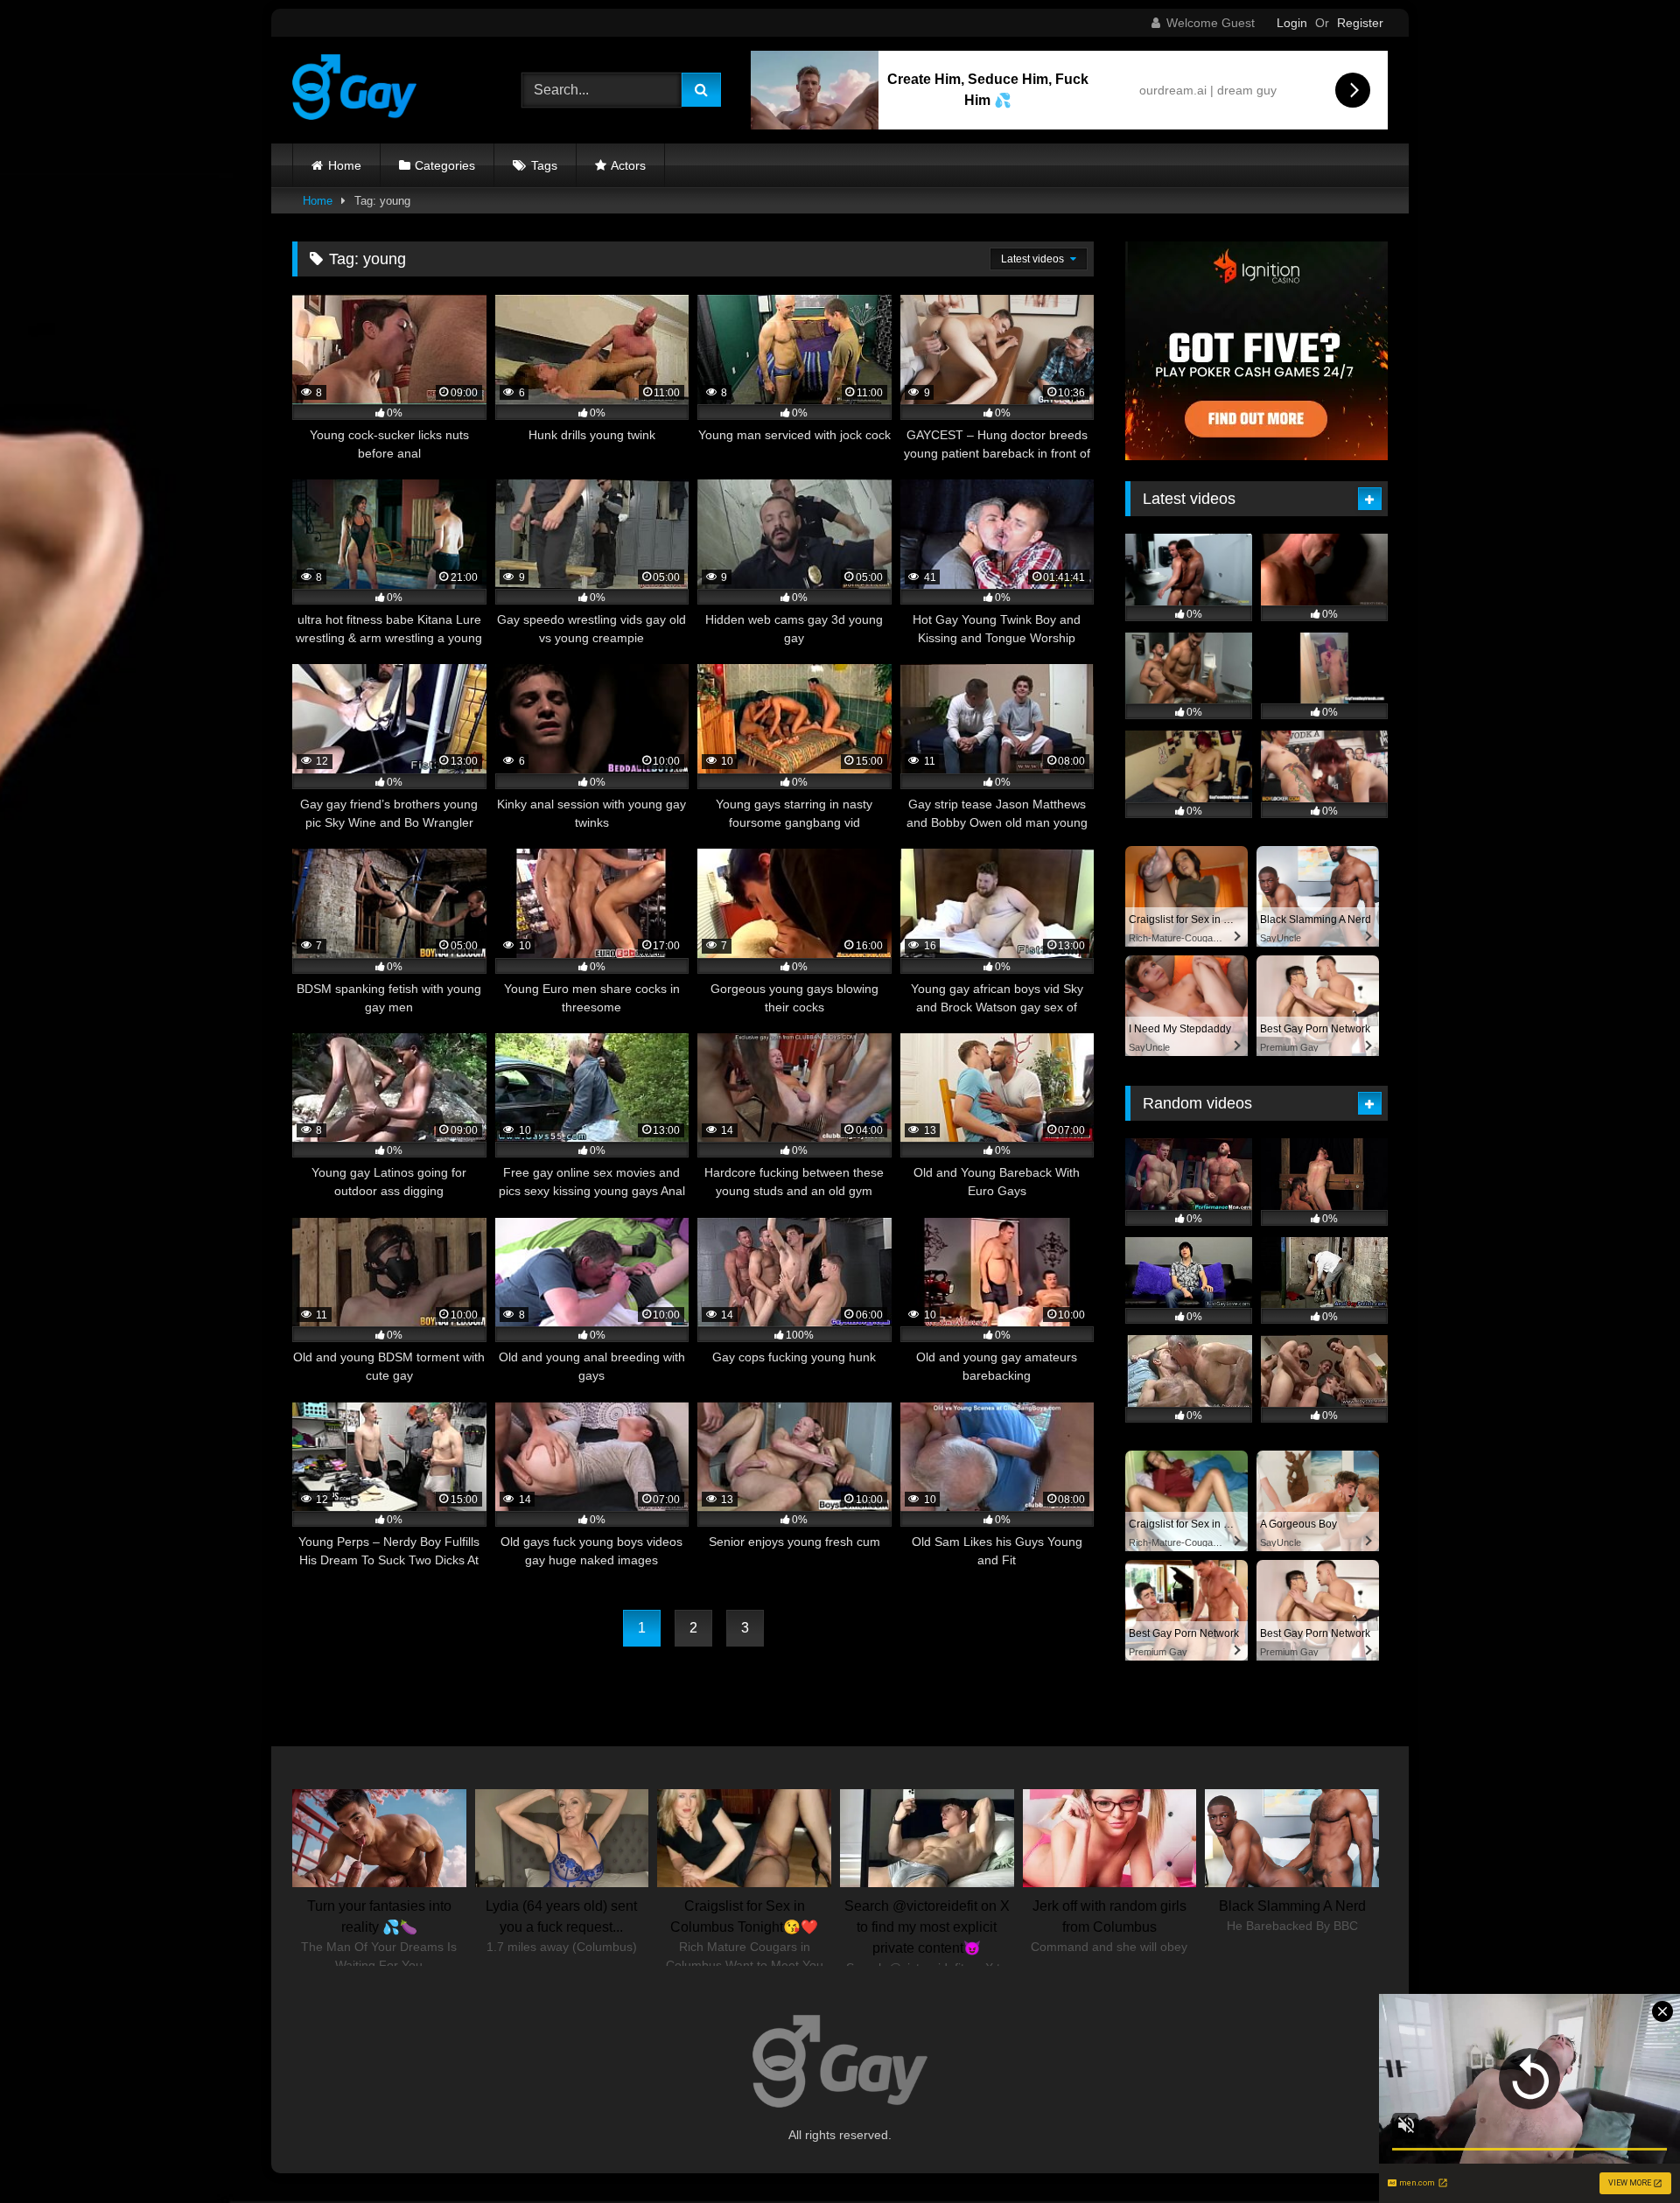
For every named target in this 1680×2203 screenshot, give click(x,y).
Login (1292, 23)
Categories (445, 165)
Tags (544, 165)
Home (345, 165)
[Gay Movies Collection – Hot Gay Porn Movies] (354, 90)
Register (1360, 23)
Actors (628, 165)
